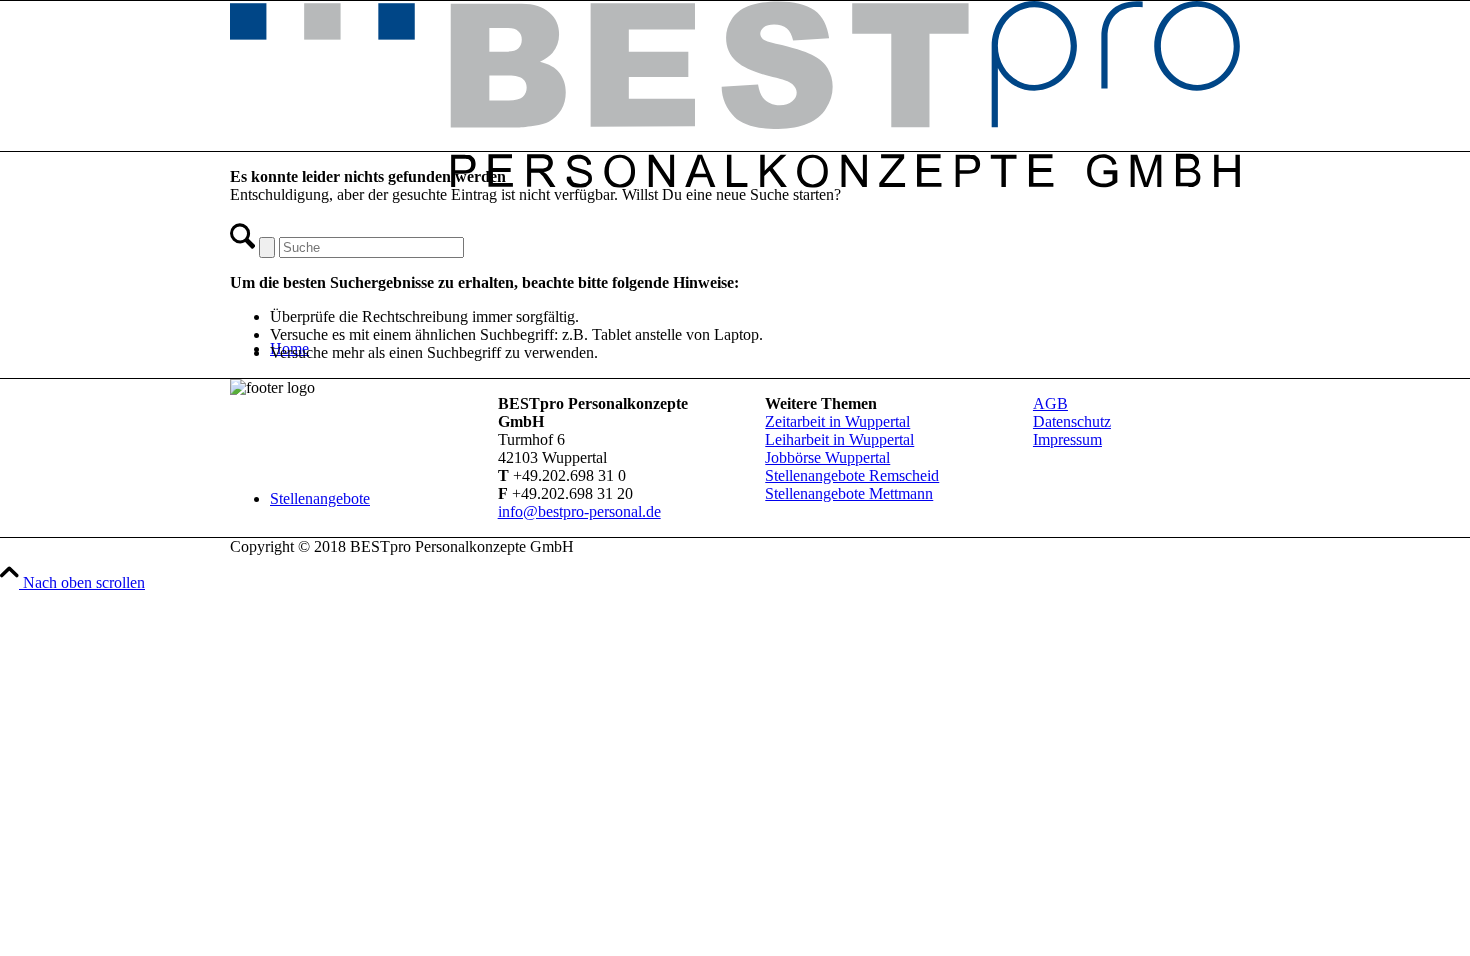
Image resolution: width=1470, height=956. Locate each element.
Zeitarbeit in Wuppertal (837, 421)
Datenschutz (1072, 421)
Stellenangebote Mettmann (849, 493)
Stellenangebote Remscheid (852, 475)
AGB (1050, 403)
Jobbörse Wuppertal (827, 457)
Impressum (1067, 439)
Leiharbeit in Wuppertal (839, 439)
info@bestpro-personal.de (579, 511)
